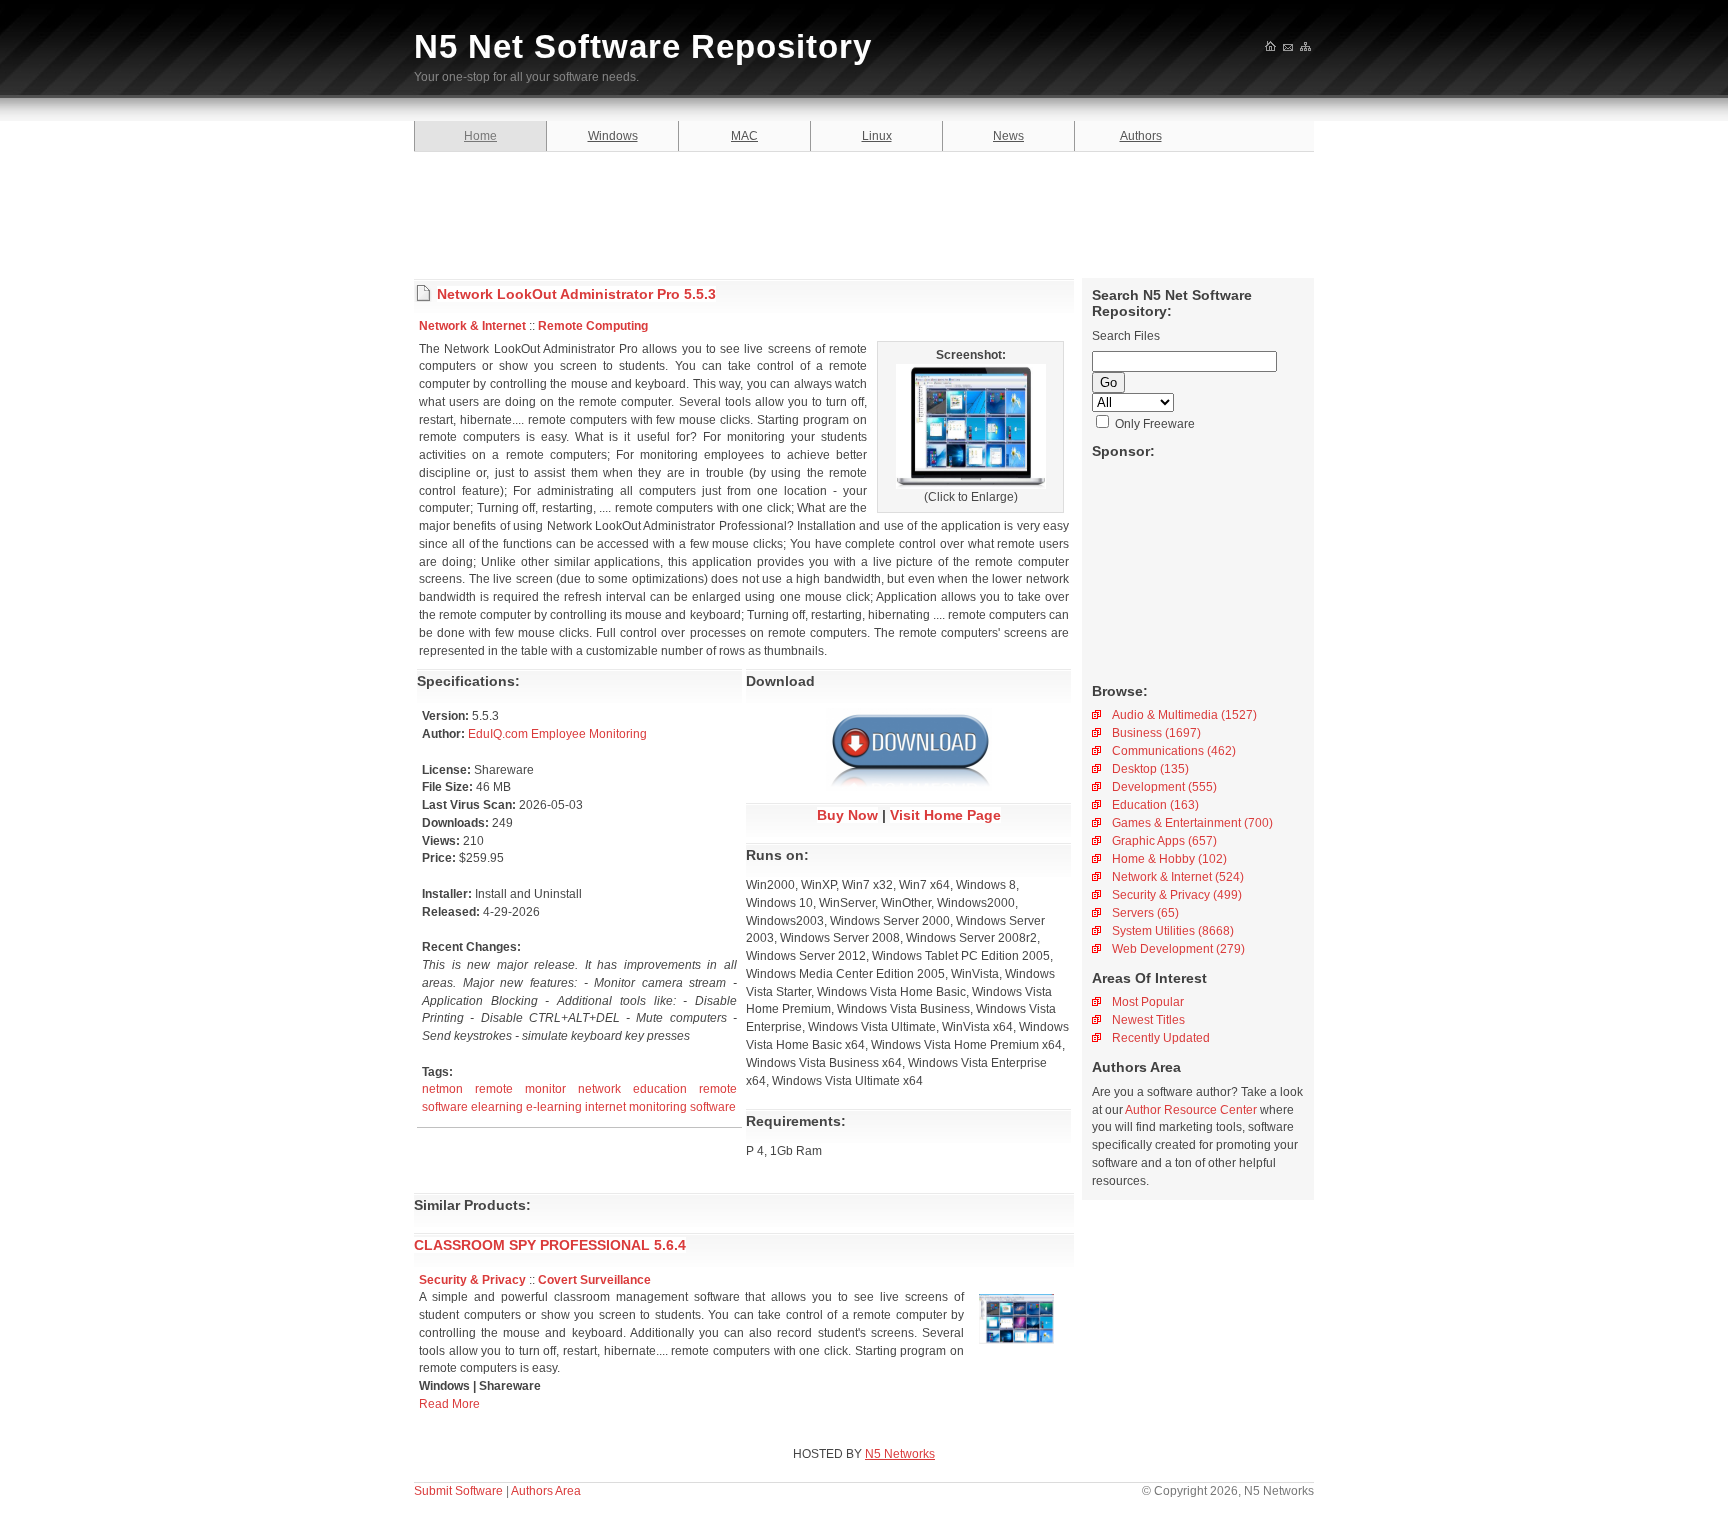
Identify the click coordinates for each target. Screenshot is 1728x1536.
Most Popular (1148, 1002)
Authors (1141, 136)
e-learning (554, 1107)
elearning (497, 1107)
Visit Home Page (945, 815)
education (660, 1089)
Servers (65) (1145, 913)
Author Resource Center (1191, 1110)
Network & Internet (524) (1178, 877)
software (445, 1107)
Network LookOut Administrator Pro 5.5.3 (576, 294)
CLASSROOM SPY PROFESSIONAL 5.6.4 (550, 1245)
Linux (877, 136)
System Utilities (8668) (1173, 931)
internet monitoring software (660, 1107)
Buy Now (847, 815)
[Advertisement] (864, 212)
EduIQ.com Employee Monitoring (557, 734)
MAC (744, 136)
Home (480, 136)
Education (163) (1155, 805)
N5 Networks (900, 1454)
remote (494, 1089)
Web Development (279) (1178, 949)
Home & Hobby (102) (1169, 859)
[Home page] (1271, 48)
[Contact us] (1289, 48)
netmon (442, 1089)
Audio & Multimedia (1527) (1184, 715)
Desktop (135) (1150, 769)
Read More (449, 1404)
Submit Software (458, 1491)
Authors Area (546, 1491)
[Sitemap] (1306, 48)
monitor (545, 1089)
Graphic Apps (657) (1164, 841)
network (599, 1089)
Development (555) (1164, 787)
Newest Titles (1148, 1020)
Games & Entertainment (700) (1192, 823)
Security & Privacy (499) (1177, 895)
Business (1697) (1156, 733)
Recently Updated (1161, 1038)
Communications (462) (1174, 751)
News (1008, 136)
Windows (613, 136)
